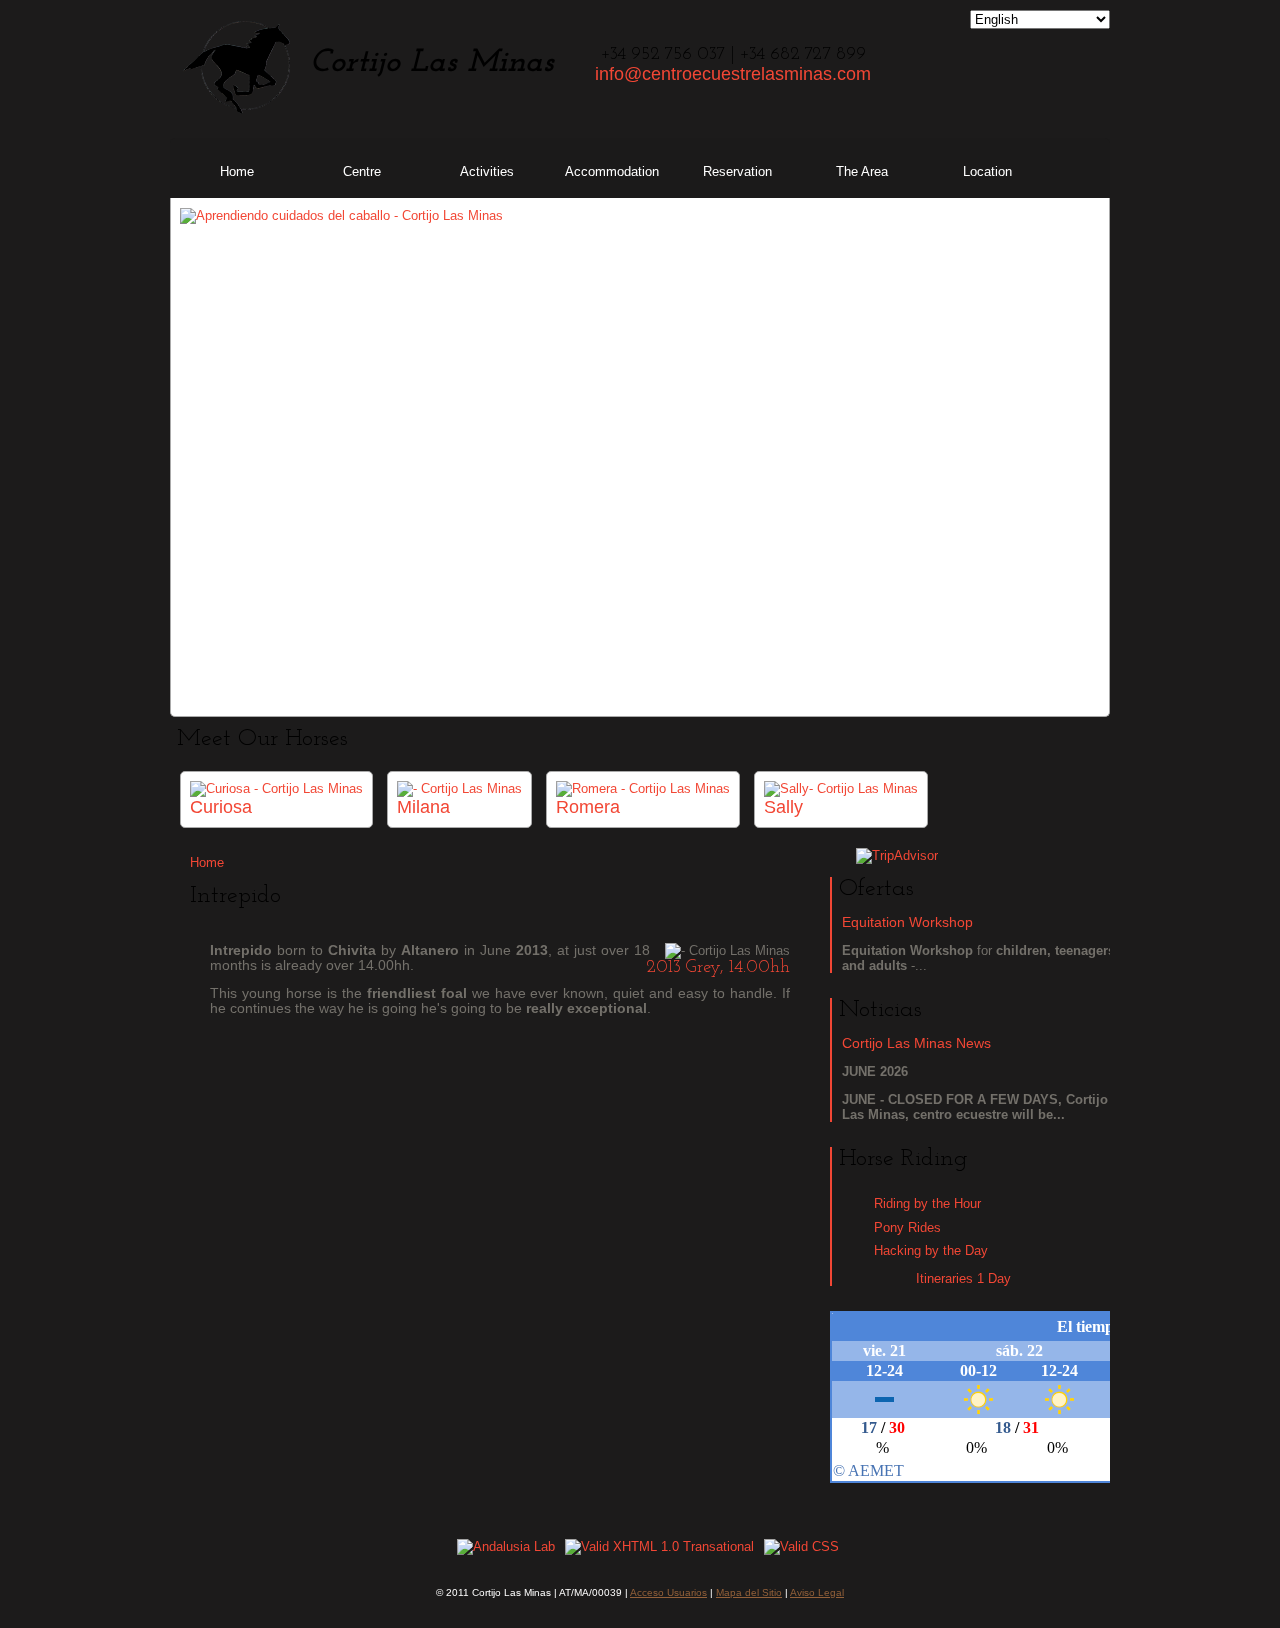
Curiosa (221, 807)
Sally (783, 807)
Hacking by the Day (931, 1250)
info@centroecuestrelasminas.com (733, 74)
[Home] (237, 110)
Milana (423, 807)
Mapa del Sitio (749, 1592)
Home (207, 862)
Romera (588, 807)
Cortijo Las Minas (432, 63)
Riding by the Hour (927, 1203)
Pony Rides (907, 1227)
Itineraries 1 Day (963, 1278)
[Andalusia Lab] (506, 1546)
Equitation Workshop (907, 922)
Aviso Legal (817, 1592)
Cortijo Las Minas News (916, 1043)
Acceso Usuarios (668, 1592)
